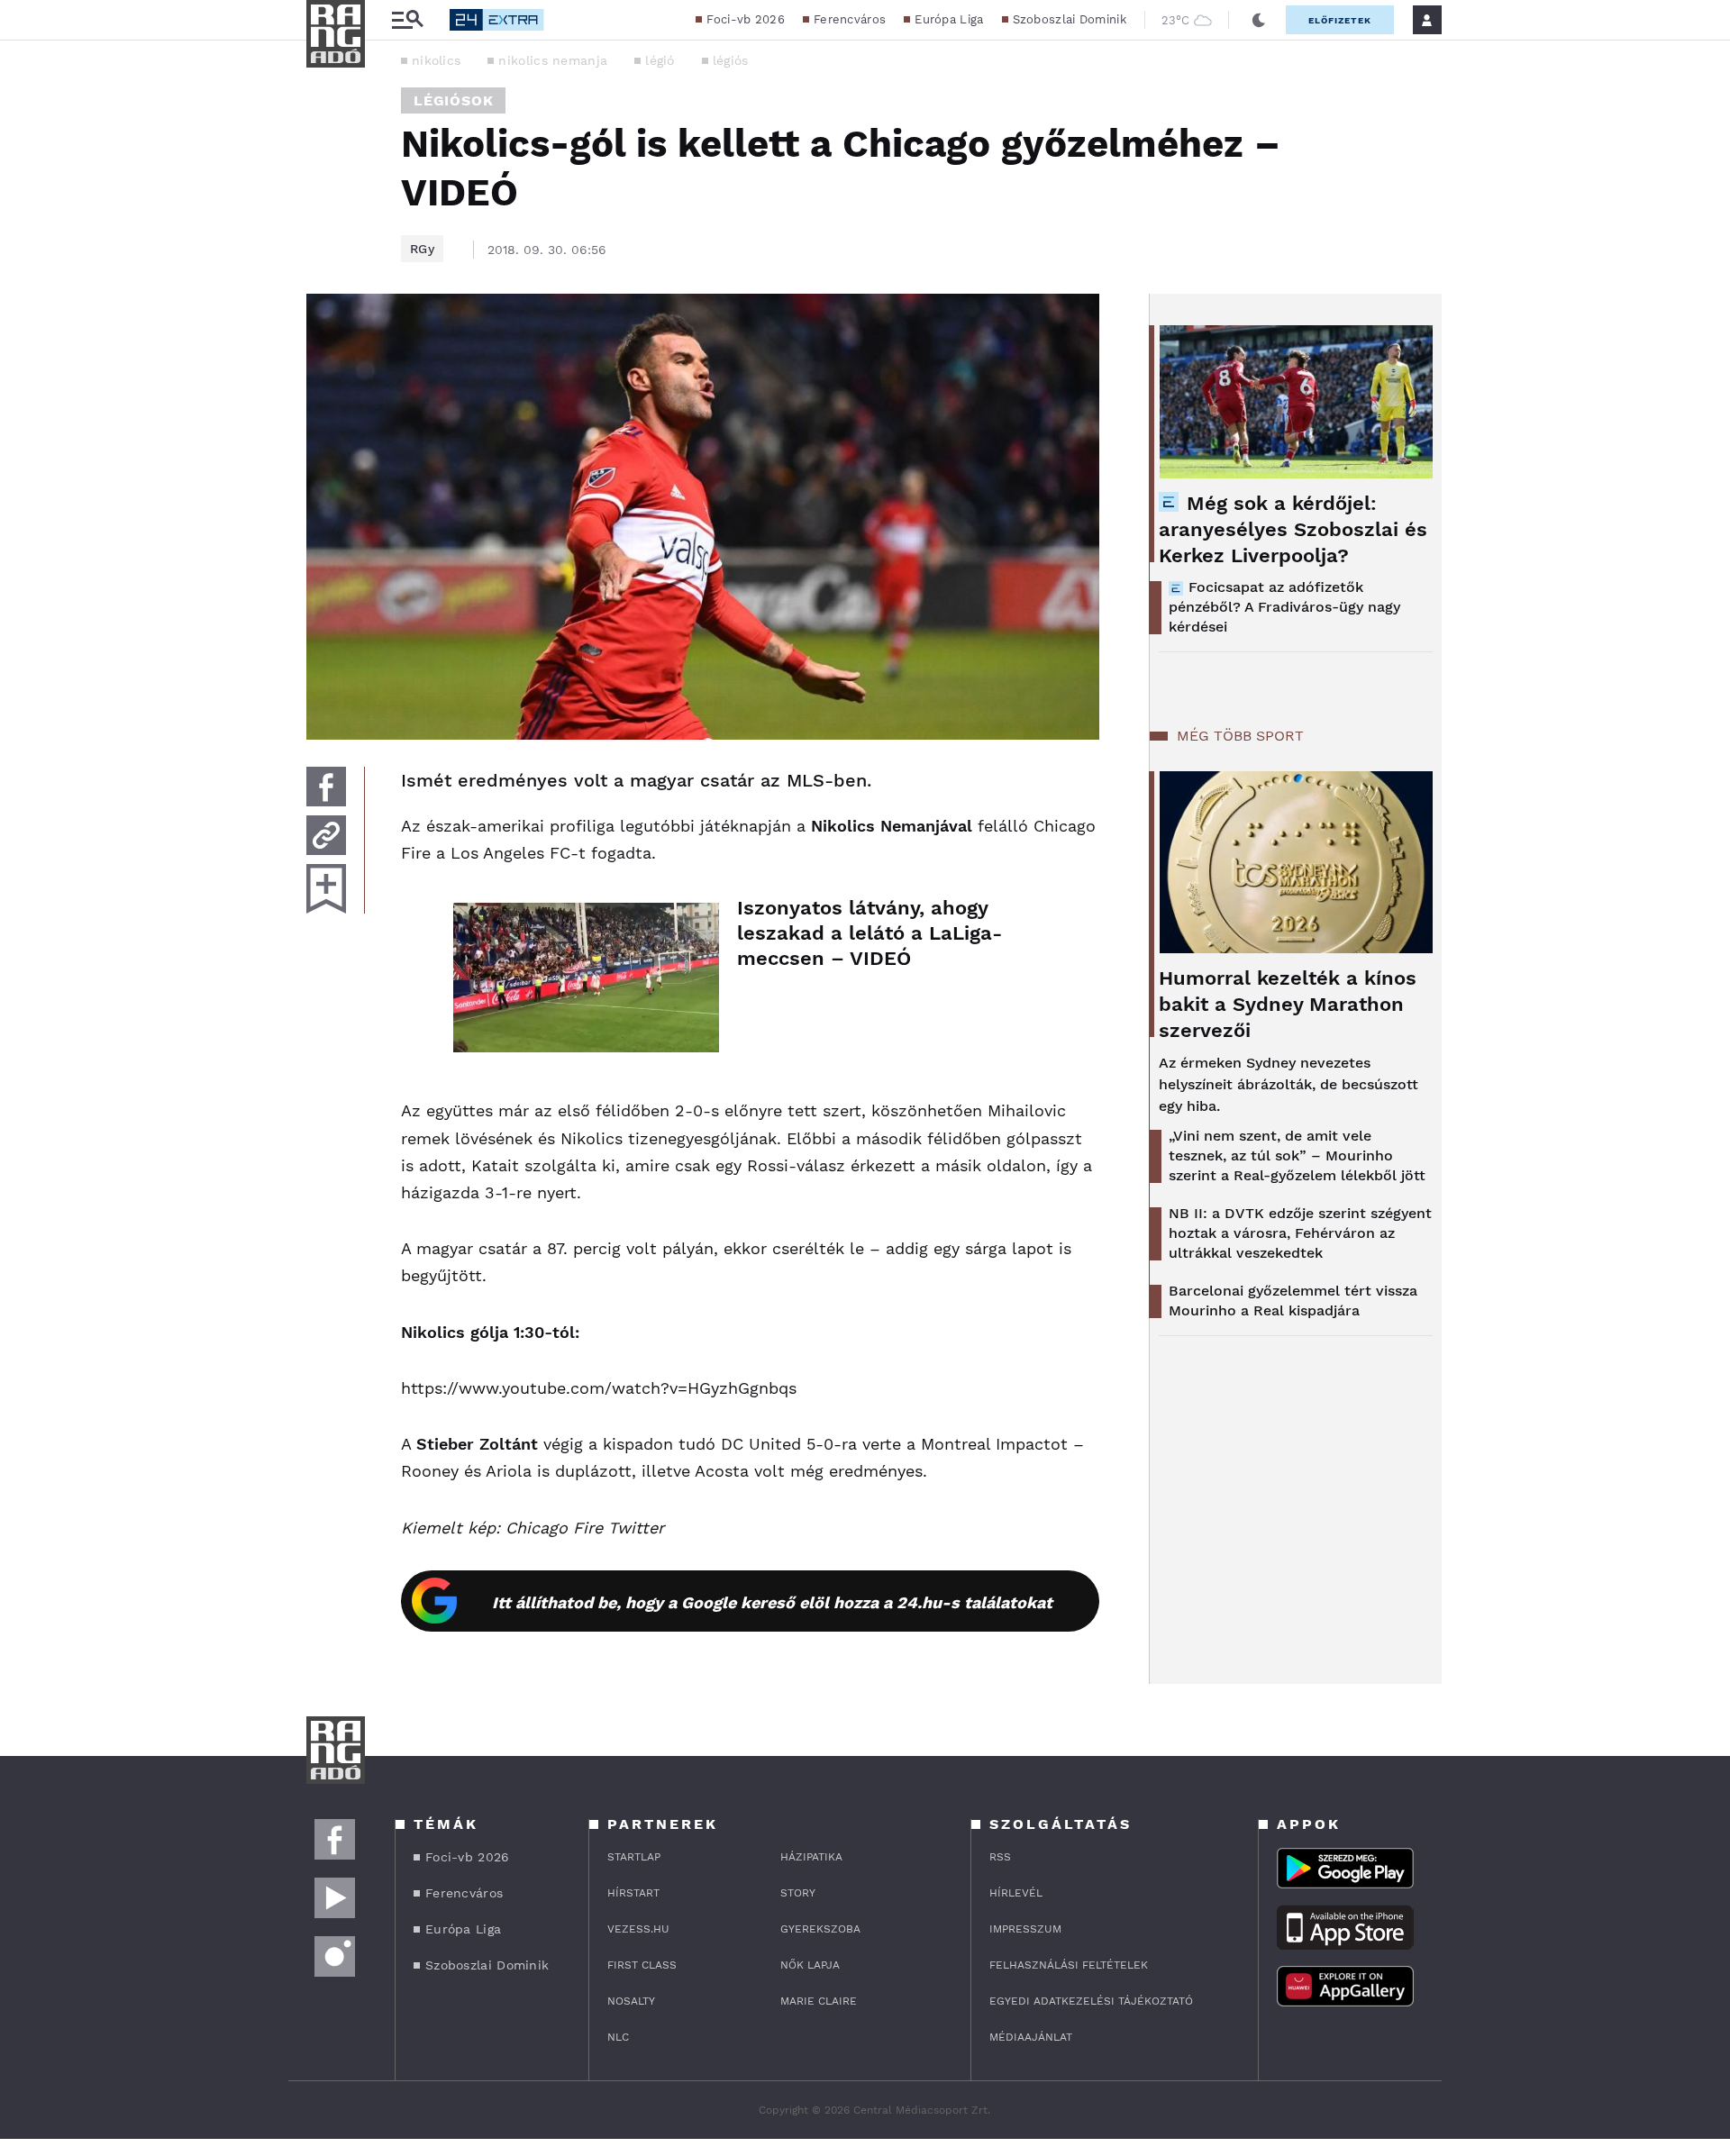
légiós (731, 60)
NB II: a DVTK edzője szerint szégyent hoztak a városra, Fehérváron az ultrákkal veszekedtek (1300, 1233)
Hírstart (633, 1893)
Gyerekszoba (820, 1929)
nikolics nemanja (553, 60)
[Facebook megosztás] (326, 787)
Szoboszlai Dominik (1070, 19)
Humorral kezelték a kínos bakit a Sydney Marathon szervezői (1288, 1004)
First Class (642, 1965)
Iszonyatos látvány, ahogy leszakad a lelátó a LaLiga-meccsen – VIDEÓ (870, 933)
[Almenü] (407, 20)
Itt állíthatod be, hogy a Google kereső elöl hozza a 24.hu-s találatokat (772, 1602)
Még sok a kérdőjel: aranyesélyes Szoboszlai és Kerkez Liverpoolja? (1293, 529)
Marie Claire (819, 2001)
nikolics (436, 60)
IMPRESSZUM (1025, 1929)
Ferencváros (850, 19)
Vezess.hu (638, 1929)
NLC (618, 2037)
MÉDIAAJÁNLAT (1031, 2037)
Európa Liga (949, 19)
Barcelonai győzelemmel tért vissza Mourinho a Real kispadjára (1293, 1301)
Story (798, 1893)
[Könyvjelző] (326, 889)
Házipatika (811, 1857)
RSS (1000, 1857)
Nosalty (631, 2001)
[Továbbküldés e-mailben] (326, 835)
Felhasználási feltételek (1069, 1965)
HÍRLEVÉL (1016, 1893)
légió (660, 60)
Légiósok (453, 100)
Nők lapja (810, 1965)
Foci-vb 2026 (746, 19)
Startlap (634, 1857)
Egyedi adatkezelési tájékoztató (1091, 2001)
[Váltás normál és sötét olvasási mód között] (1259, 20)
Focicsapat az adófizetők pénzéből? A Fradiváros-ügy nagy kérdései (1284, 607)
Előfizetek (1340, 20)
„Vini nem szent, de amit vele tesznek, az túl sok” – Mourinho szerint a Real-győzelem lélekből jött (1297, 1155)
